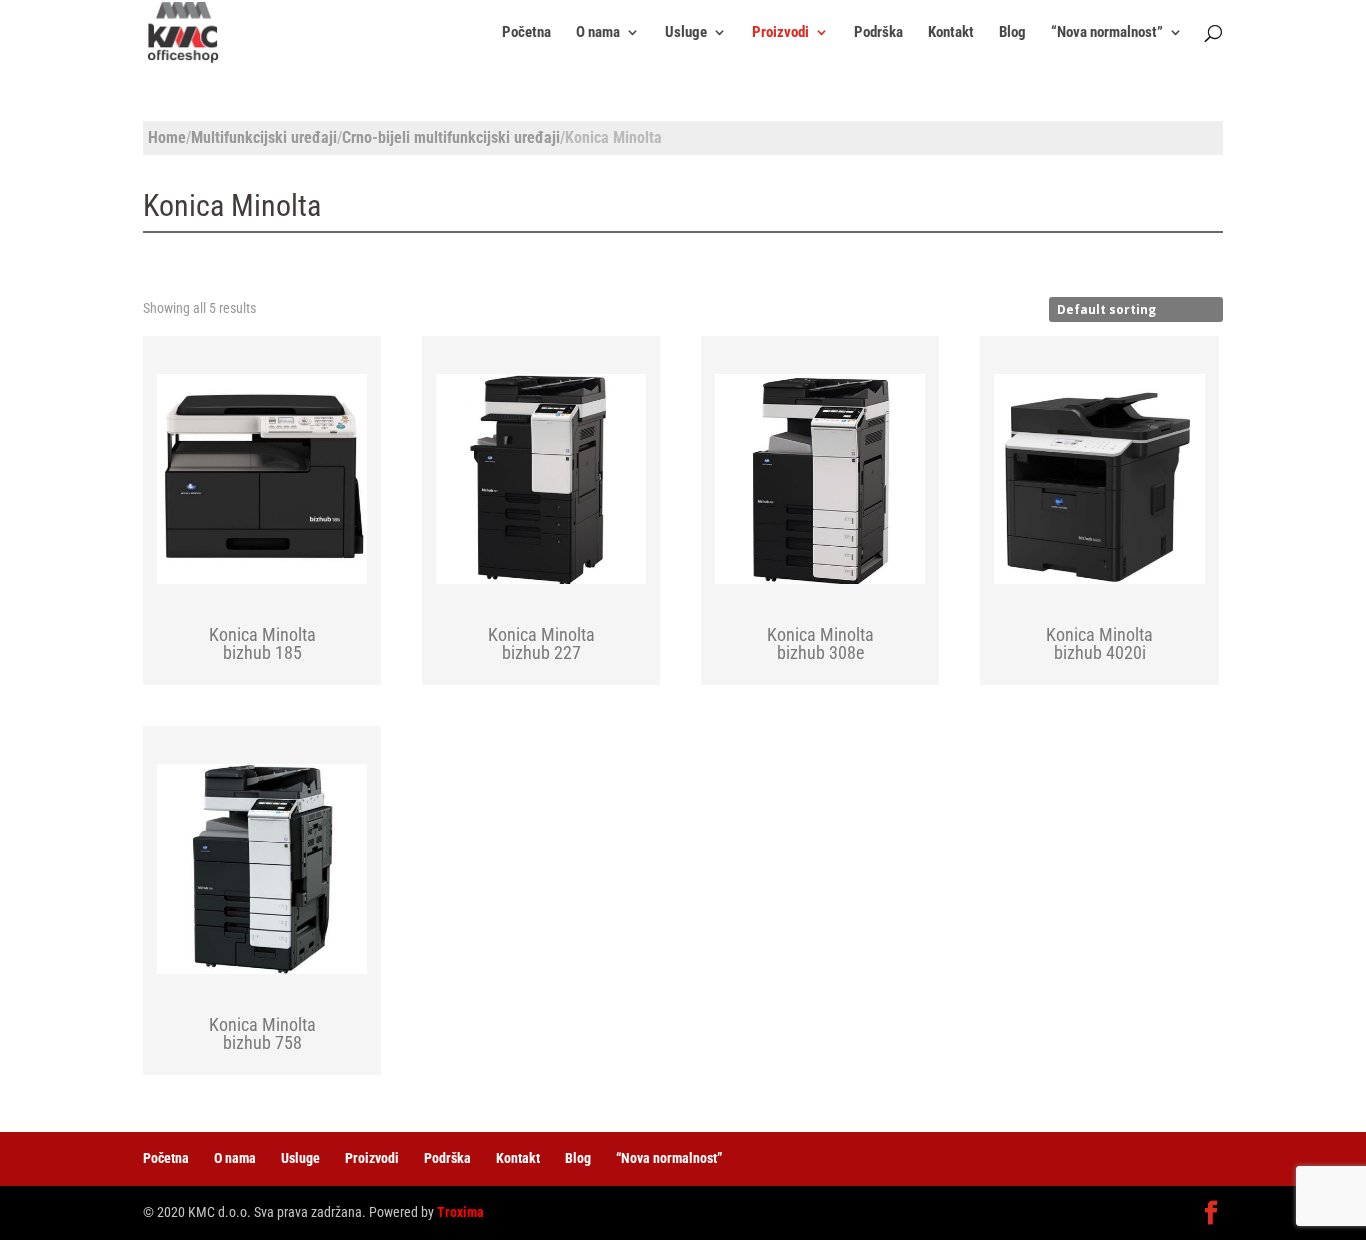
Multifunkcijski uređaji (264, 137)
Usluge (686, 33)
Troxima (460, 1212)
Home (167, 137)
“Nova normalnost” (1107, 33)
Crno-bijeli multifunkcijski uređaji (451, 137)
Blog (1012, 33)
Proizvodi (780, 33)
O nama (598, 33)
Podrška (878, 33)
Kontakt (951, 33)
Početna (526, 33)
